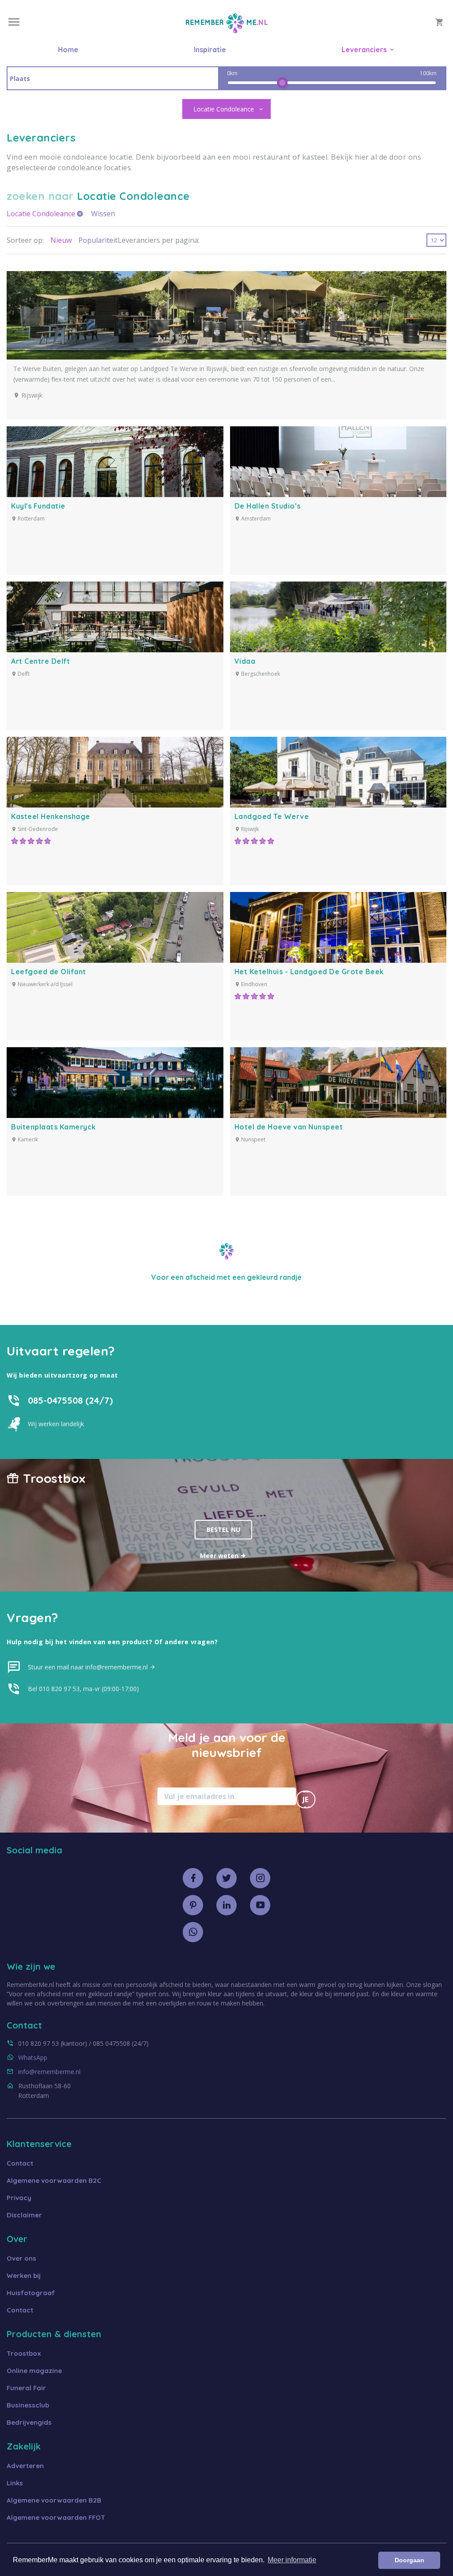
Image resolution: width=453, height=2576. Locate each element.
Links (15, 2483)
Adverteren (25, 2466)
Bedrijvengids (29, 2422)
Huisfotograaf (31, 2293)
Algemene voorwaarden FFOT (56, 2517)
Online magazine (34, 2371)
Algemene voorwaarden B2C (54, 2180)
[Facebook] (193, 1878)
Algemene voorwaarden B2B (54, 2500)
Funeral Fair (26, 2388)
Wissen (103, 214)
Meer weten (220, 1556)
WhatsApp (33, 2057)
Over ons (21, 2258)
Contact (20, 2163)
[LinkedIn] (226, 1905)
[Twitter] (226, 1878)
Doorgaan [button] (409, 2560)
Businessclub (28, 2405)
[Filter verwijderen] (80, 214)
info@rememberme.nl (49, 2072)
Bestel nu (223, 1529)
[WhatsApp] (193, 1932)
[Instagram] (260, 1878)
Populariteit (98, 240)
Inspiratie (210, 50)
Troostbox (24, 2353)
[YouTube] (260, 1905)
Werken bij (24, 2276)
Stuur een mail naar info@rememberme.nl (89, 1667)
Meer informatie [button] (292, 2560)
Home (68, 50)
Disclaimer (24, 2215)
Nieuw (61, 240)
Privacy (19, 2198)
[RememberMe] (227, 31)
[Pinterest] (193, 1905)
